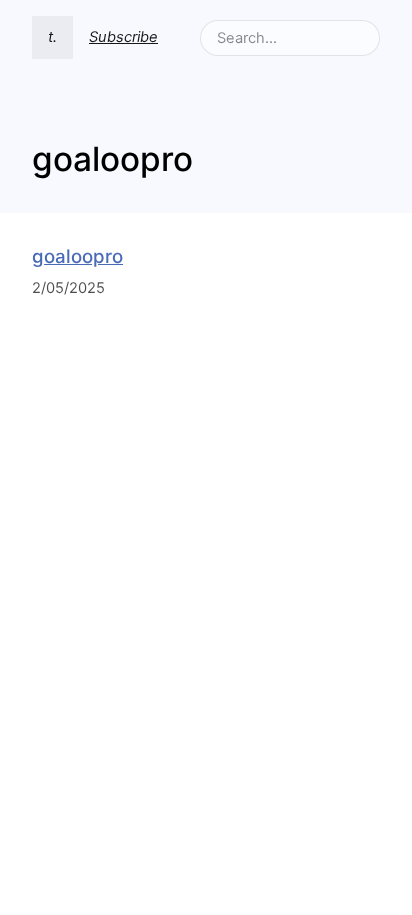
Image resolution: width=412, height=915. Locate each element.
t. (52, 37)
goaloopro (77, 256)
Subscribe (123, 37)
